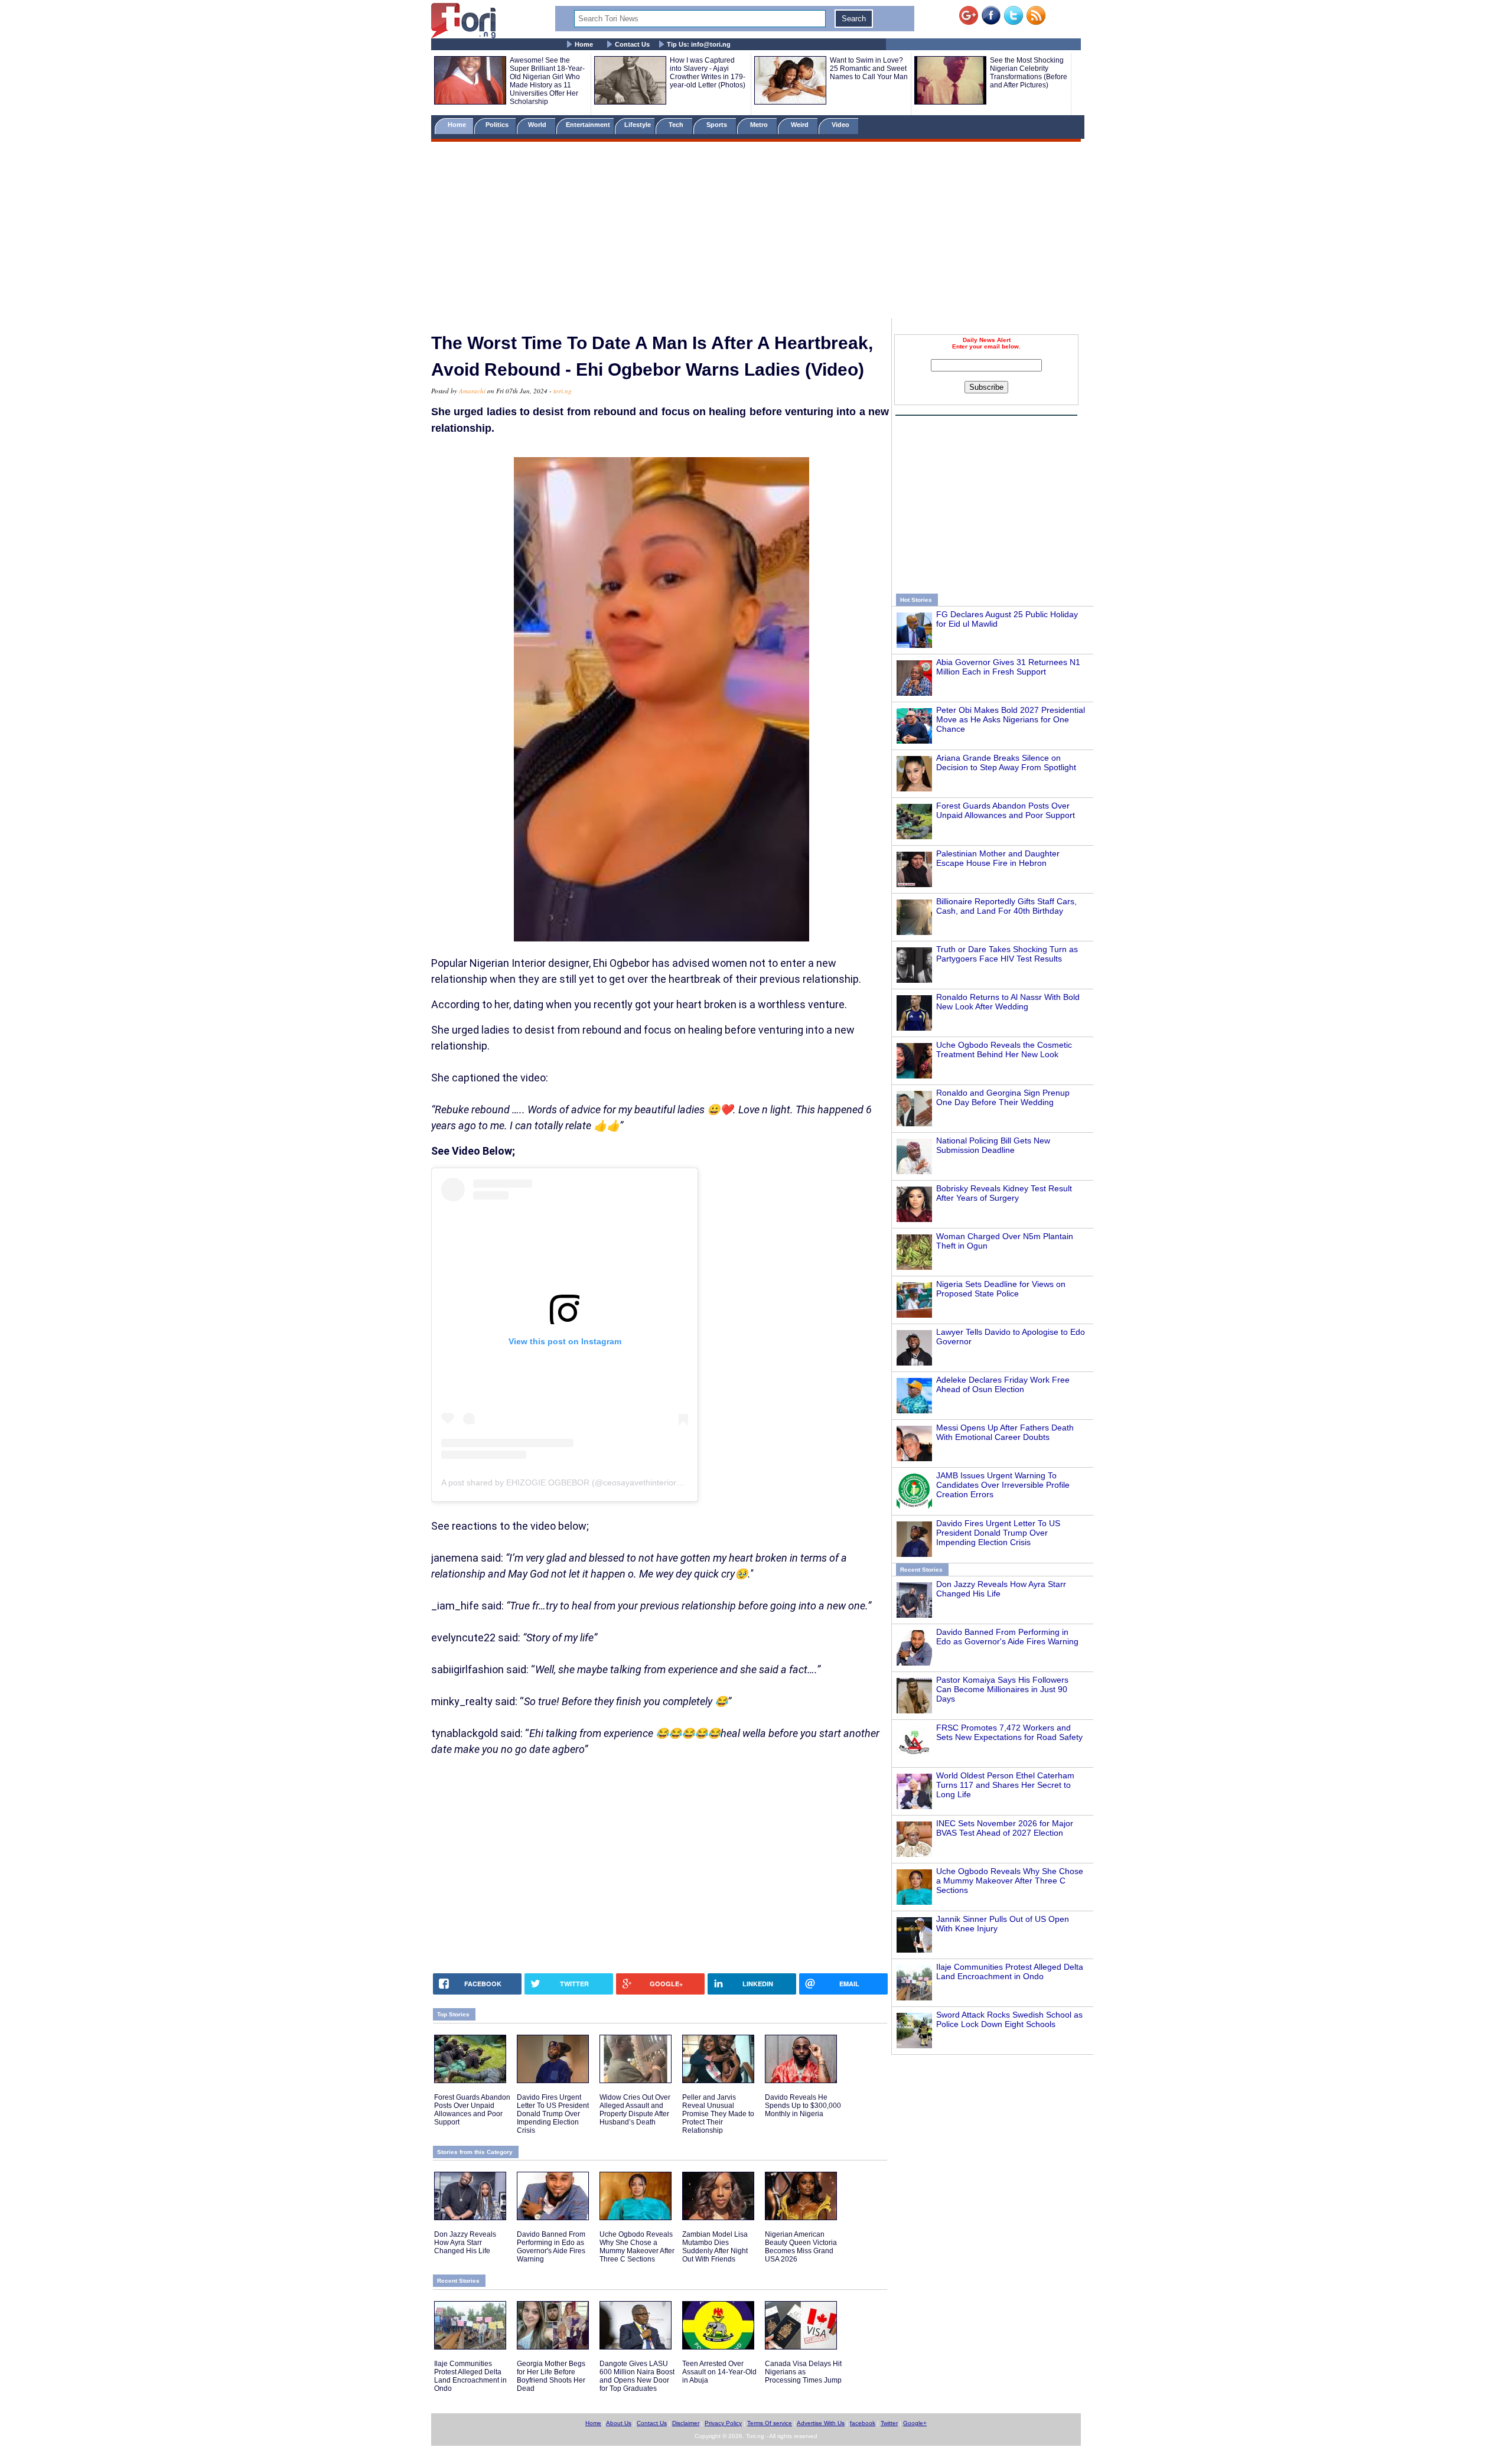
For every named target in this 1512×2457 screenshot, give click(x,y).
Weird (801, 125)
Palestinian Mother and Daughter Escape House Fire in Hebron (998, 858)
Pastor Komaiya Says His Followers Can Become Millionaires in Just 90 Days (1002, 1689)
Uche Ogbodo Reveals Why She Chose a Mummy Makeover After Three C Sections (1010, 1881)
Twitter (889, 2423)
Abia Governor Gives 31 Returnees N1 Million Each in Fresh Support (1008, 667)
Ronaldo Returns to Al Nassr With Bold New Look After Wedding (1008, 1002)
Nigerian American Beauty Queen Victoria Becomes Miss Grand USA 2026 (801, 2247)
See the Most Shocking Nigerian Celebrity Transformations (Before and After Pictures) (1029, 73)
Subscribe (986, 387)
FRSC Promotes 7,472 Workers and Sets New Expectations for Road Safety (1009, 1732)
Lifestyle (638, 125)
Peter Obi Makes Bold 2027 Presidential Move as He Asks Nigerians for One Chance (1011, 719)
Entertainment (588, 125)
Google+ (915, 2423)
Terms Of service (770, 2423)
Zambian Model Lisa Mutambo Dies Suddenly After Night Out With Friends (715, 2247)
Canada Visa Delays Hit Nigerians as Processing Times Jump (803, 2372)
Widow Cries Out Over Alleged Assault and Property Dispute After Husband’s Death (635, 2110)
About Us (619, 2423)
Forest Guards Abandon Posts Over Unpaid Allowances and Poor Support (1006, 810)
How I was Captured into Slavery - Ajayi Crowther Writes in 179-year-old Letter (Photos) (708, 73)
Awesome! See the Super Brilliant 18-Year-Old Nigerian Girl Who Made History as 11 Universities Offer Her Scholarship (547, 81)
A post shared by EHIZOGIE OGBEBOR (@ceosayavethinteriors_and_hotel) (583, 1482)
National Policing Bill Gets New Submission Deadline (993, 1145)
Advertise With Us (821, 2423)
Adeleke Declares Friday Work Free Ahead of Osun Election (1003, 1384)
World (539, 125)
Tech (677, 125)
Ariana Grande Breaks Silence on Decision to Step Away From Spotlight (1006, 762)
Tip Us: (699, 44)
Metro (760, 125)
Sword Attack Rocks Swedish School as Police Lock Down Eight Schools (1009, 2019)
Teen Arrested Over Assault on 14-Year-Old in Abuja (719, 2372)
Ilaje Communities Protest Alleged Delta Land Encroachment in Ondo (1010, 1972)
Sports (718, 125)
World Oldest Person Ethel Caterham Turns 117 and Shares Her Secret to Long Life (1005, 1785)
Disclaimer (686, 2423)
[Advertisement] (756, 232)
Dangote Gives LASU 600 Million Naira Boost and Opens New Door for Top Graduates (637, 2376)
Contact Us (632, 44)
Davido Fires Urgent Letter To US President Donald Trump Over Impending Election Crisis (998, 1533)
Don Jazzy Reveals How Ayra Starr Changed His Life (465, 2243)
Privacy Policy (723, 2423)
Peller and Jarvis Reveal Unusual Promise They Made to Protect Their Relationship (718, 2114)
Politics (498, 125)
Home (584, 44)
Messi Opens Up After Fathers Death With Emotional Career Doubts (1005, 1432)
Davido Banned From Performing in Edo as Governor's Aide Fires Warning (1007, 1637)
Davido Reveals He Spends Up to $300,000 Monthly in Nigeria (803, 2106)
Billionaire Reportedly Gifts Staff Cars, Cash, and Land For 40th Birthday (1006, 906)
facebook (863, 2423)
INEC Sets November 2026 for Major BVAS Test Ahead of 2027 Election (1005, 1828)
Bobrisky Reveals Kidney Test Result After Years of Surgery (1004, 1193)
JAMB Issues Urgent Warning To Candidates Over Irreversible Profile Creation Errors (1003, 1485)
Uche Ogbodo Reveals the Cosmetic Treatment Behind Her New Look (1004, 1050)
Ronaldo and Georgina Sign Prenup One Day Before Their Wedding (1003, 1097)
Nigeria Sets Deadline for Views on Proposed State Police (1001, 1289)
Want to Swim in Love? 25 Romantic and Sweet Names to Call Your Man (869, 69)
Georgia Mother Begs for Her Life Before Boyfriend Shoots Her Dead (551, 2376)
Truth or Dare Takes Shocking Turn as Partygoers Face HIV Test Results (1007, 954)
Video (841, 125)
